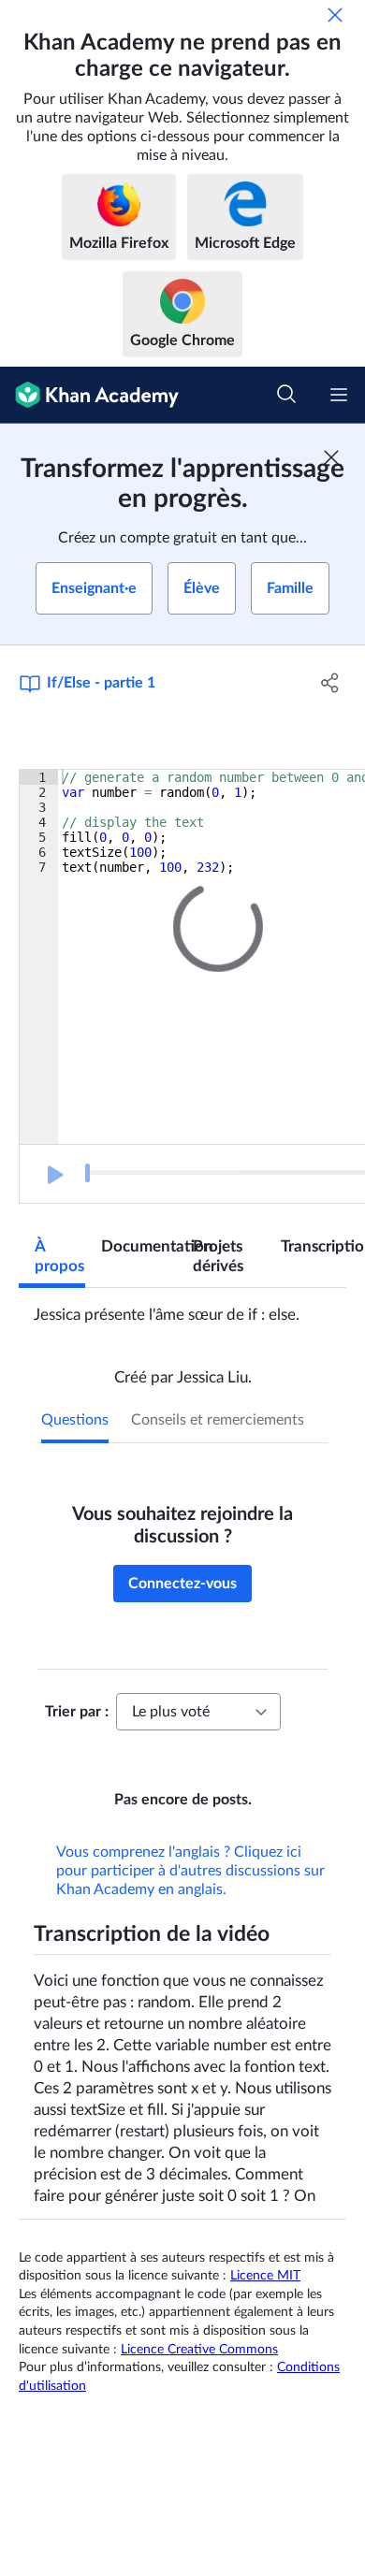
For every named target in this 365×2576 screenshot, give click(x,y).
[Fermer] (335, 15)
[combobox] (198, 1712)
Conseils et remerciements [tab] (218, 1420)
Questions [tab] (75, 1420)
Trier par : (77, 1712)
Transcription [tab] (314, 1246)
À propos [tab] (59, 1256)
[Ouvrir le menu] (339, 395)
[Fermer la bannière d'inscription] (331, 457)
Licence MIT (265, 2302)
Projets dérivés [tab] (218, 1256)
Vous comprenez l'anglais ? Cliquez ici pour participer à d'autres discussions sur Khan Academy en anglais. (190, 1897)
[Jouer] (53, 1175)
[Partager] (330, 683)
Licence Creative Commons (199, 2376)
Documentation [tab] (139, 1246)
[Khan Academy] (89, 395)
